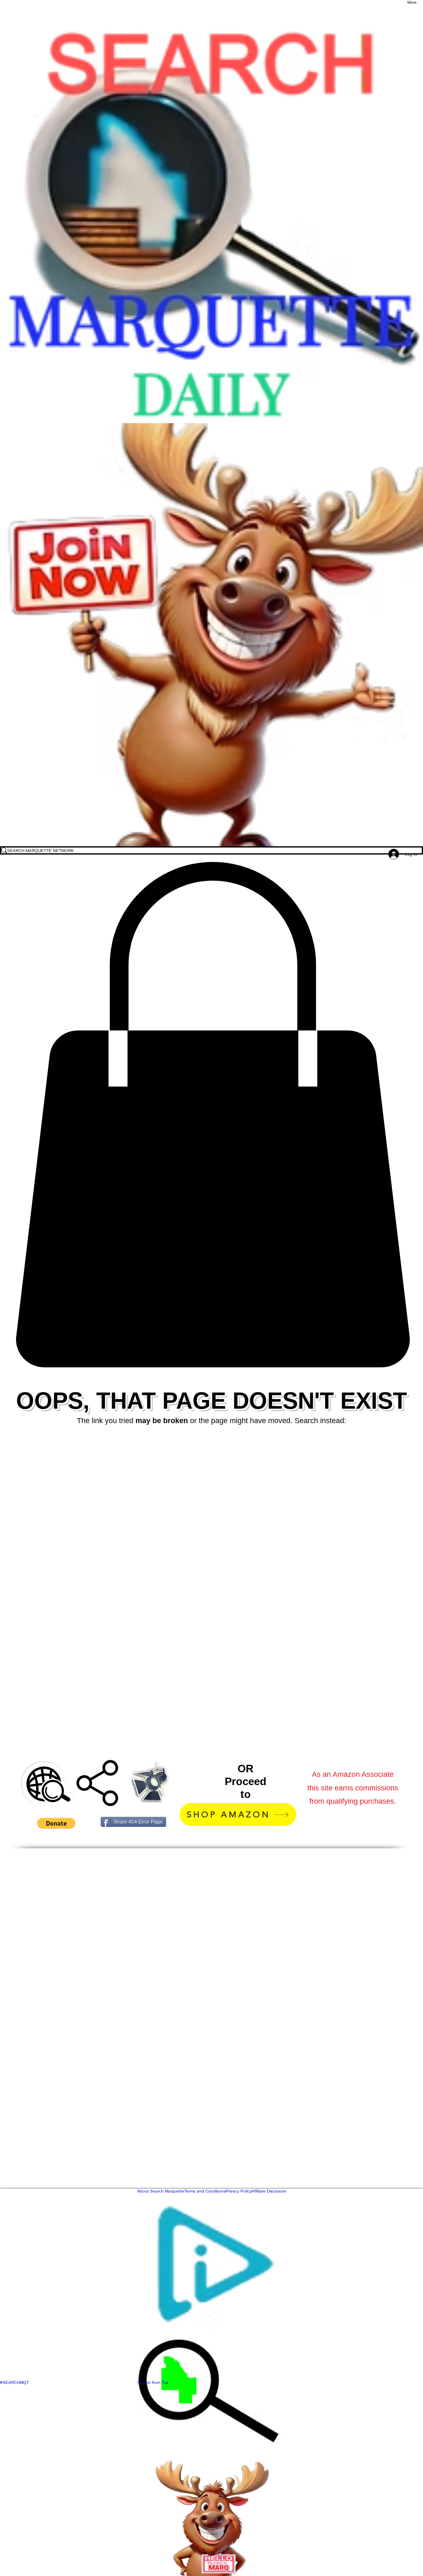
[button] (211, 1115)
